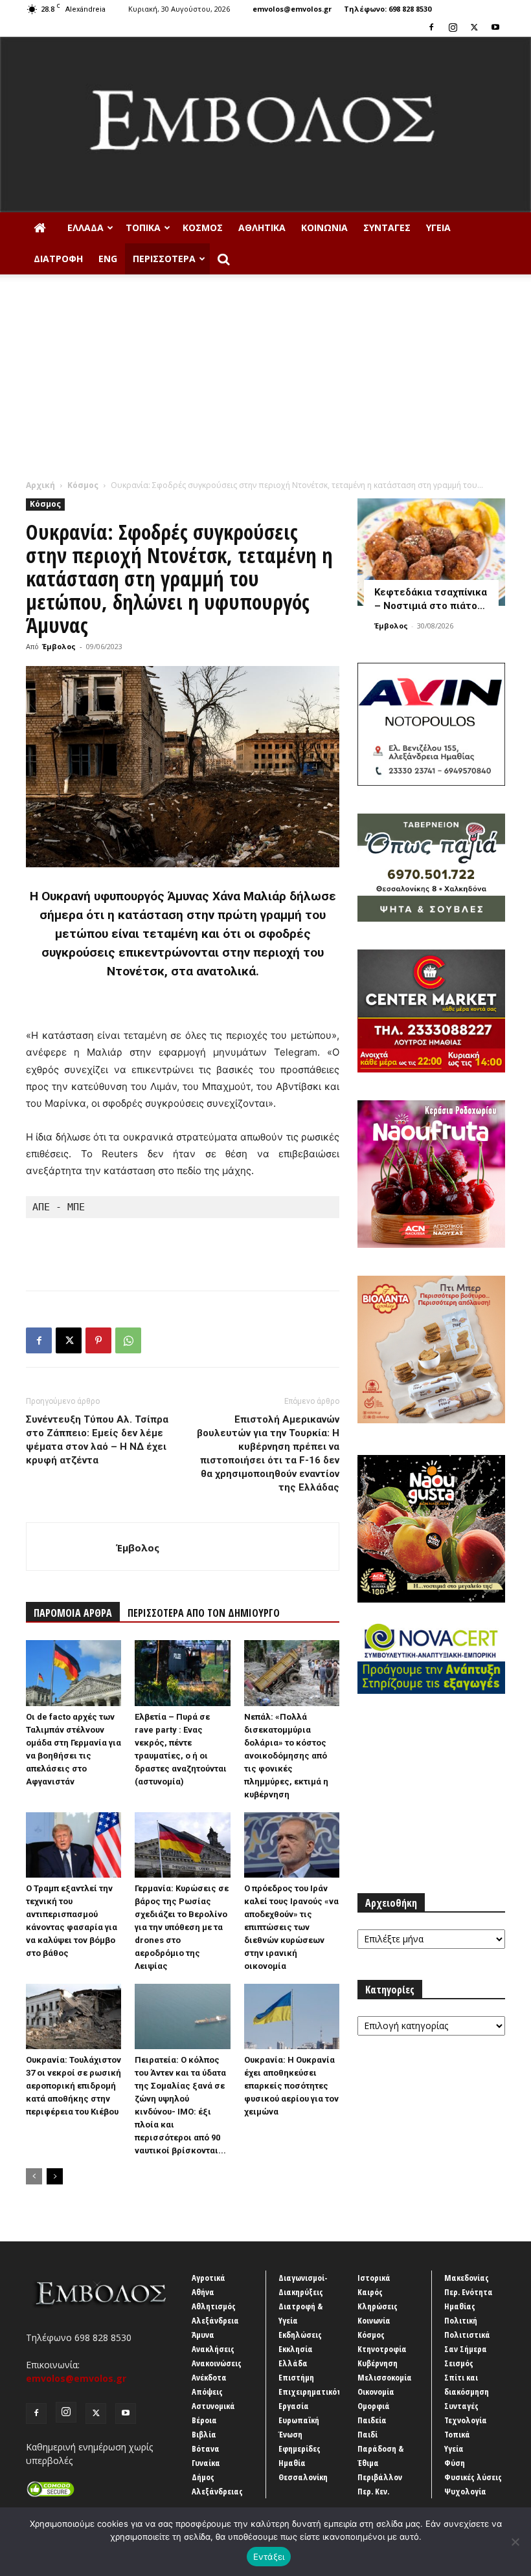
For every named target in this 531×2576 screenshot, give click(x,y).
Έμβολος (59, 646)
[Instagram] (453, 27)
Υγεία (438, 228)
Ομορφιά (374, 2406)
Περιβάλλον (380, 2477)
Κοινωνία (324, 228)
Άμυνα (203, 2335)
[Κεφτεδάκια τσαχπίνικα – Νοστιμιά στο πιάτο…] (431, 552)
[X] (474, 27)
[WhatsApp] (128, 1340)
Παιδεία (372, 2420)
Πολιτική (461, 2320)
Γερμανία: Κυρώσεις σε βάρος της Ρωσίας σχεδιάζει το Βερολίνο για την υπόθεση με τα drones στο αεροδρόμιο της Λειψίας (182, 1927)
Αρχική (40, 485)
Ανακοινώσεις (217, 2363)
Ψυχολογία (465, 2491)
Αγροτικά (209, 2278)
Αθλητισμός (214, 2306)
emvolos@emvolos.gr (292, 9)
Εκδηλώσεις (300, 2335)
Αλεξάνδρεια (215, 2320)
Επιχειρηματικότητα (317, 2392)
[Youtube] (495, 27)
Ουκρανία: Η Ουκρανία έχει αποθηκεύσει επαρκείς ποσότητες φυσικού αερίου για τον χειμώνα (291, 2086)
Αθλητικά (262, 228)
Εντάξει (269, 2557)
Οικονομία (376, 2392)
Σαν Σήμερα (466, 2349)
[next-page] (55, 2176)
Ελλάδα (85, 228)
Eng (108, 259)
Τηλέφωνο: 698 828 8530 (388, 9)
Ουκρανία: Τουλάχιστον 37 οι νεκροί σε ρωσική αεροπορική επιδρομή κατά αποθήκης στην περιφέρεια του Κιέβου (73, 2086)
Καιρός (370, 2292)
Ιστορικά (374, 2278)
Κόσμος (203, 228)
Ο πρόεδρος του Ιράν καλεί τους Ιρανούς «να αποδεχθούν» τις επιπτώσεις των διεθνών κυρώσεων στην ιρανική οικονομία (291, 1927)
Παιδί (367, 2434)
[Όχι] (515, 2542)
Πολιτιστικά (467, 2335)
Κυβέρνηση (378, 2363)
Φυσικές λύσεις (473, 2477)
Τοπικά (143, 228)
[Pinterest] (98, 1340)
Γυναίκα (206, 2463)
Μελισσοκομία (385, 2377)
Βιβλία (204, 2434)
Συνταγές (387, 228)
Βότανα (206, 2448)
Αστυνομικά (213, 2406)
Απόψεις (207, 2392)
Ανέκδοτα (209, 2377)
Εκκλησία (296, 2349)
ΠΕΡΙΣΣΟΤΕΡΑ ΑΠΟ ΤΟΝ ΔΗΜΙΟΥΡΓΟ (204, 1613)
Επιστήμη (296, 2377)
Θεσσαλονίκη (303, 2477)
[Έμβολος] (265, 125)
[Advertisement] (265, 382)
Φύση (455, 2463)
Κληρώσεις (378, 2306)
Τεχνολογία (466, 2420)
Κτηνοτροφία (382, 2349)
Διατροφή (58, 259)
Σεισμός (459, 2363)
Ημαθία (292, 2463)
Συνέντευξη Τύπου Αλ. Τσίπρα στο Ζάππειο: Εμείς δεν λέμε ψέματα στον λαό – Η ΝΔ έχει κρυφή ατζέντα (97, 1440)
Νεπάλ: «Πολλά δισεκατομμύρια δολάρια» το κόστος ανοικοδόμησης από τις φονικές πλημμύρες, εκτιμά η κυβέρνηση (286, 1756)
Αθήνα (203, 2292)
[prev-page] (34, 2176)
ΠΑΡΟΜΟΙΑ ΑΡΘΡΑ (73, 1613)
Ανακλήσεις (213, 2349)
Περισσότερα (164, 259)
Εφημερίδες (299, 2448)
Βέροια (204, 2420)
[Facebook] (431, 27)
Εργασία (294, 2406)
